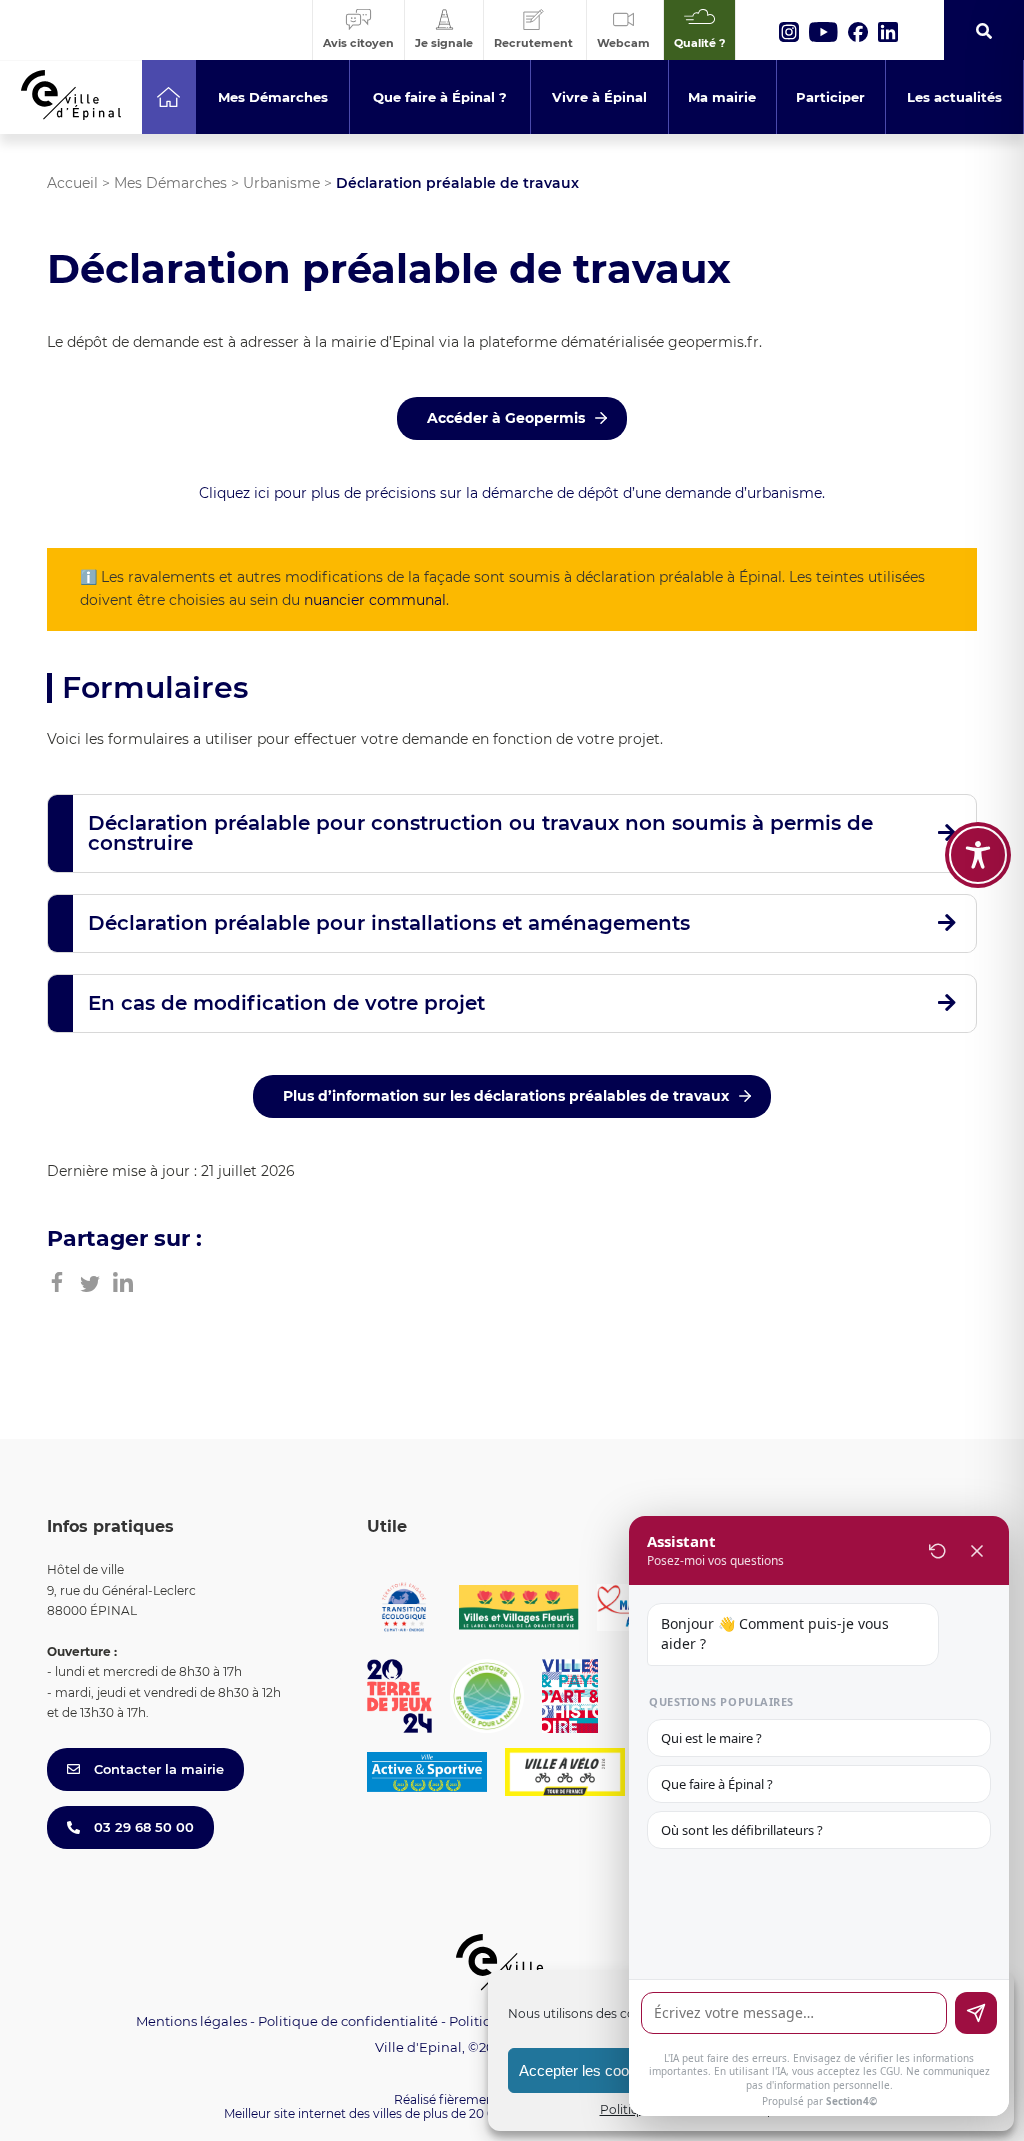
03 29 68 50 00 (142, 1827)
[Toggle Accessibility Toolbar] (978, 855)
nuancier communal (375, 600)
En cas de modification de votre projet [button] (286, 1003)
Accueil (72, 183)
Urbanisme (281, 183)
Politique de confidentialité (348, 2021)
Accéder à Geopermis (506, 418)
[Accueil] (168, 97)
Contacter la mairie (157, 1769)
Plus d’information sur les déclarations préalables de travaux (506, 1096)
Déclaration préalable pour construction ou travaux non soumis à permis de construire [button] (480, 833)
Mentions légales (191, 2021)
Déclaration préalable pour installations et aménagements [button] (389, 923)
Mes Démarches (170, 183)
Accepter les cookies (587, 2070)
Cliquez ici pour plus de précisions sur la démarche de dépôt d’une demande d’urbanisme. (512, 493)
